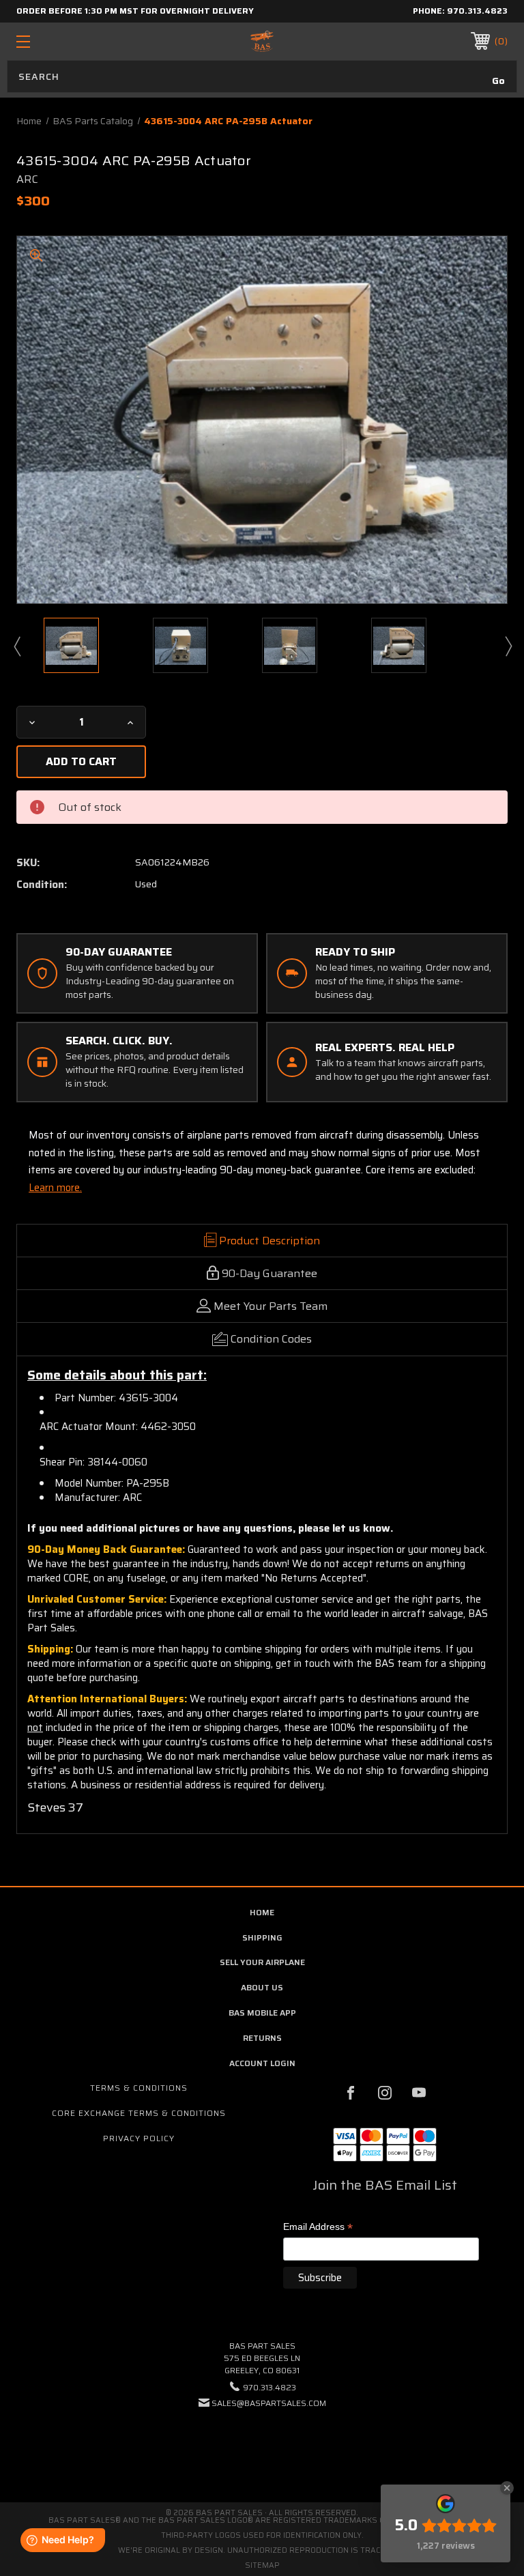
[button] (262, 2445)
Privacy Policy (139, 2138)
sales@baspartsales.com (269, 2403)
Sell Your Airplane (262, 1962)
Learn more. (55, 1188)
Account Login (262, 2063)
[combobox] (262, 76)
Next (508, 646)
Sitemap (262, 2565)
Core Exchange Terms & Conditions (139, 2113)
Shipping (262, 1937)
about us (262, 1987)
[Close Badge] (507, 2488)
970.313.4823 (477, 11)
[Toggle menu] (65, 41)
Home (262, 1912)
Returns (262, 2038)
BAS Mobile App (262, 2013)
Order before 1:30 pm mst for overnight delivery (135, 11)
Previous (16, 646)
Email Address (318, 2228)
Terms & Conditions (139, 2088)
